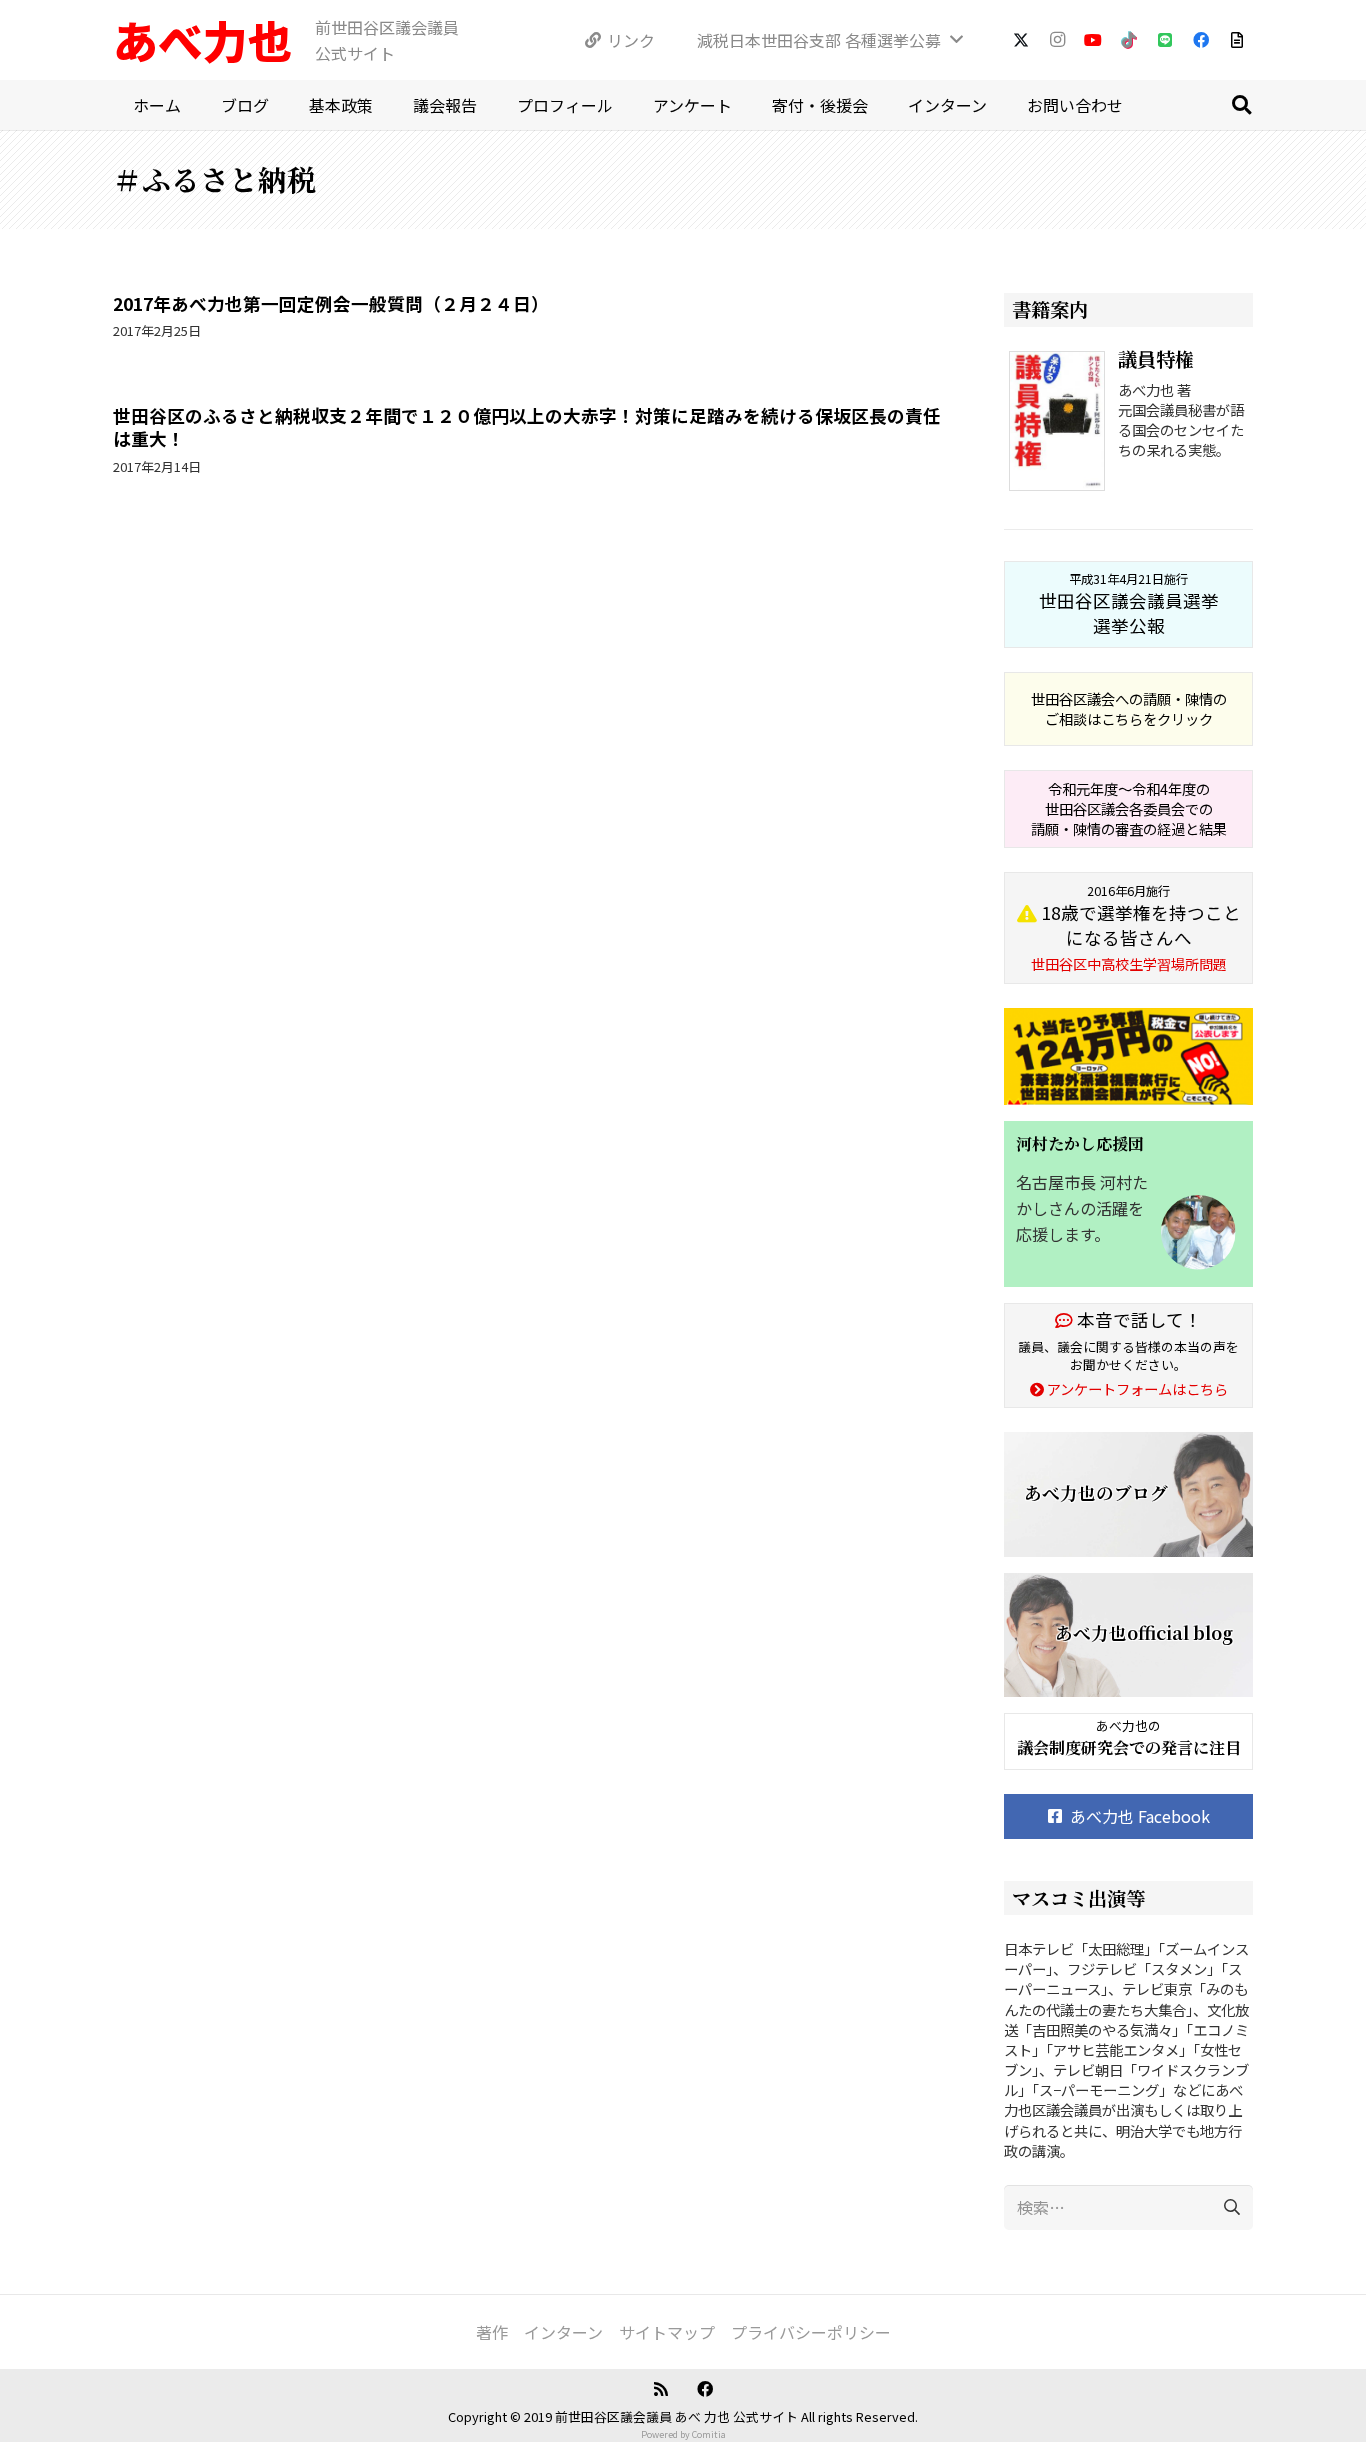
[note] (1237, 40)
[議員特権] (1061, 424)
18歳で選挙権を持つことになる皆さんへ (1136, 928)
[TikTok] (1129, 40)
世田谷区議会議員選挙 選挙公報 (1129, 604)
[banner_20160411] (1128, 1056)
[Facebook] (1201, 40)
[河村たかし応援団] (1128, 1204)
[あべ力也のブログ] (1128, 1494)
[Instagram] (1057, 40)
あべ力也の (1128, 1725)
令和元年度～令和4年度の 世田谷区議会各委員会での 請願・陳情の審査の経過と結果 (1129, 808)
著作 (492, 2332)
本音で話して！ (1137, 1319)
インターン (563, 2332)
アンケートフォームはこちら (1136, 1388)
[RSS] (661, 2389)
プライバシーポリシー (811, 2332)
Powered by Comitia (683, 2434)
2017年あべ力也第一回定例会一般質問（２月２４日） (331, 303)
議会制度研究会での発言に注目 (1129, 1747)
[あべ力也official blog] (1128, 1635)
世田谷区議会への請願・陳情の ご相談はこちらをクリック (1129, 708)
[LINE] (1165, 40)
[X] (1021, 40)
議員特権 (1156, 358)
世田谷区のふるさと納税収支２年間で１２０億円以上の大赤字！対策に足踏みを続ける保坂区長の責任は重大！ (527, 427)
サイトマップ (667, 2332)
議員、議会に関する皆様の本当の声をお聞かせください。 (1128, 1355)
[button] (1241, 105)
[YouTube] (1093, 40)
